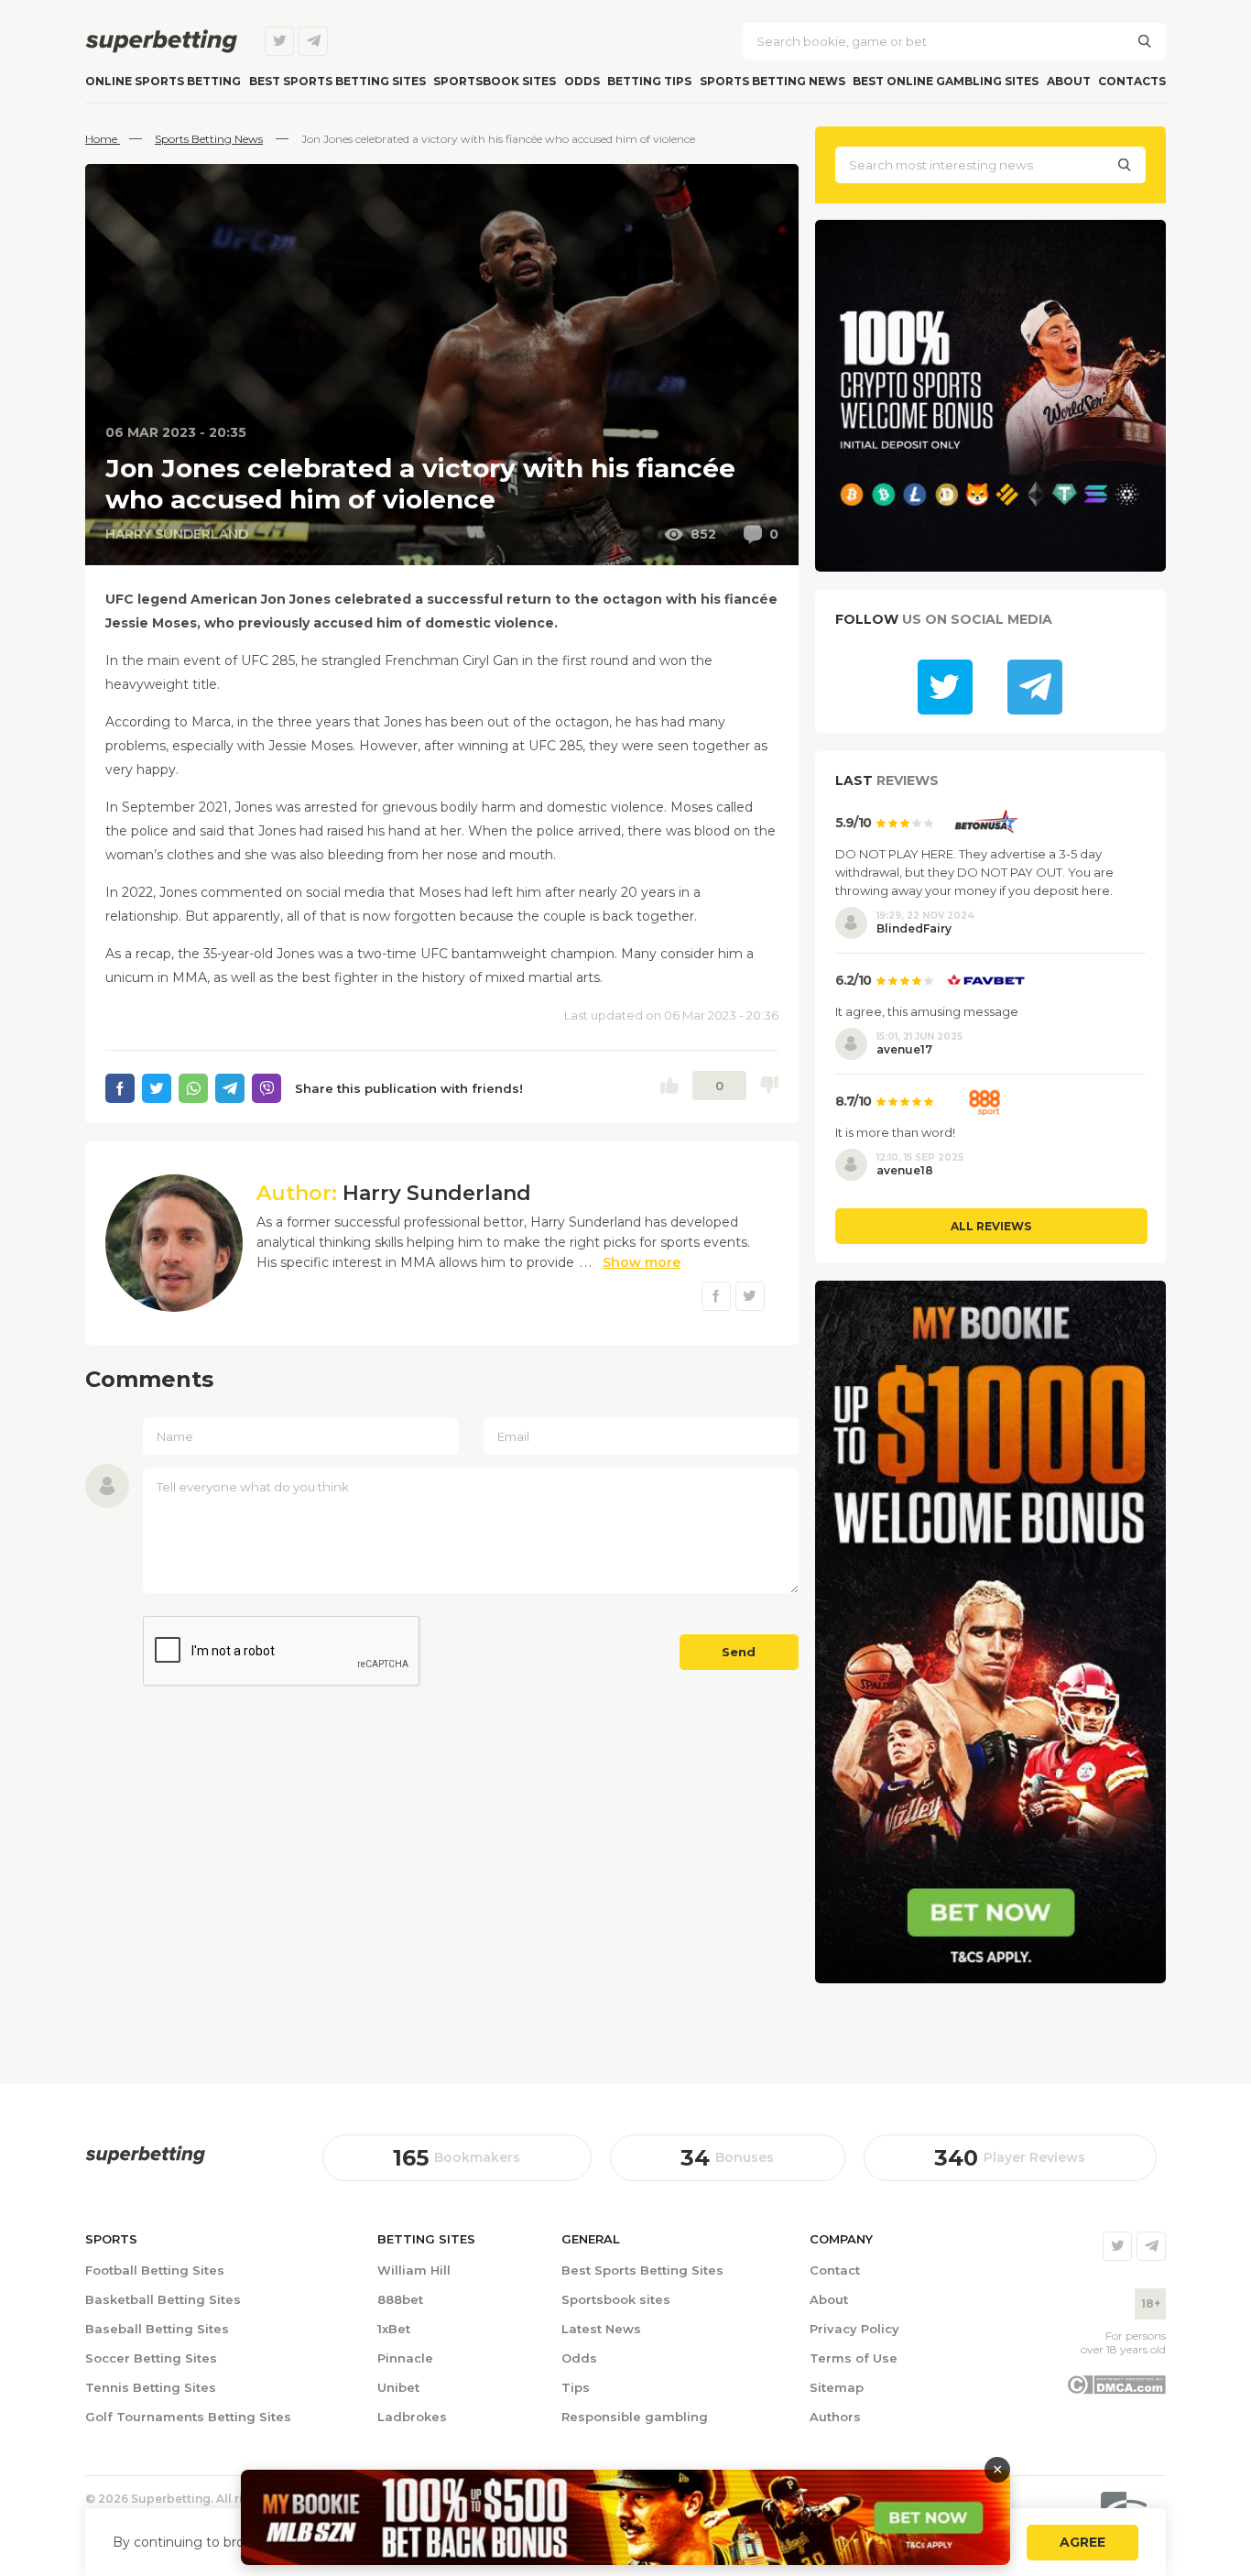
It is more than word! (895, 1132)
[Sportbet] (145, 2155)
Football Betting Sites (155, 2270)
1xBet (394, 2329)
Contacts (1132, 81)
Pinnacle (405, 2358)
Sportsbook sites (495, 81)
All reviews (991, 1226)
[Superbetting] (161, 41)
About (1069, 81)
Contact (835, 2270)
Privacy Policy (854, 2329)
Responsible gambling (635, 2417)
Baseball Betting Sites (157, 2329)
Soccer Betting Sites (151, 2358)
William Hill (414, 2270)
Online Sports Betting (163, 81)
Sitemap (837, 2387)
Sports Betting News (772, 81)
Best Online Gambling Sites (946, 81)
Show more (642, 1262)
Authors (835, 2417)
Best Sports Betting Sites (642, 2270)
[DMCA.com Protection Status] (1116, 2390)
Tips (576, 2387)
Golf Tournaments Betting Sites (188, 2417)
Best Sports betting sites (337, 81)
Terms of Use (854, 2358)
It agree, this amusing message (927, 1011)
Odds (582, 81)
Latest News (601, 2329)
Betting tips (649, 81)
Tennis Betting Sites (151, 2387)
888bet (400, 2299)
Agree (1082, 2542)
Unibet (398, 2387)
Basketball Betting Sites (163, 2299)
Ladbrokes (412, 2417)
